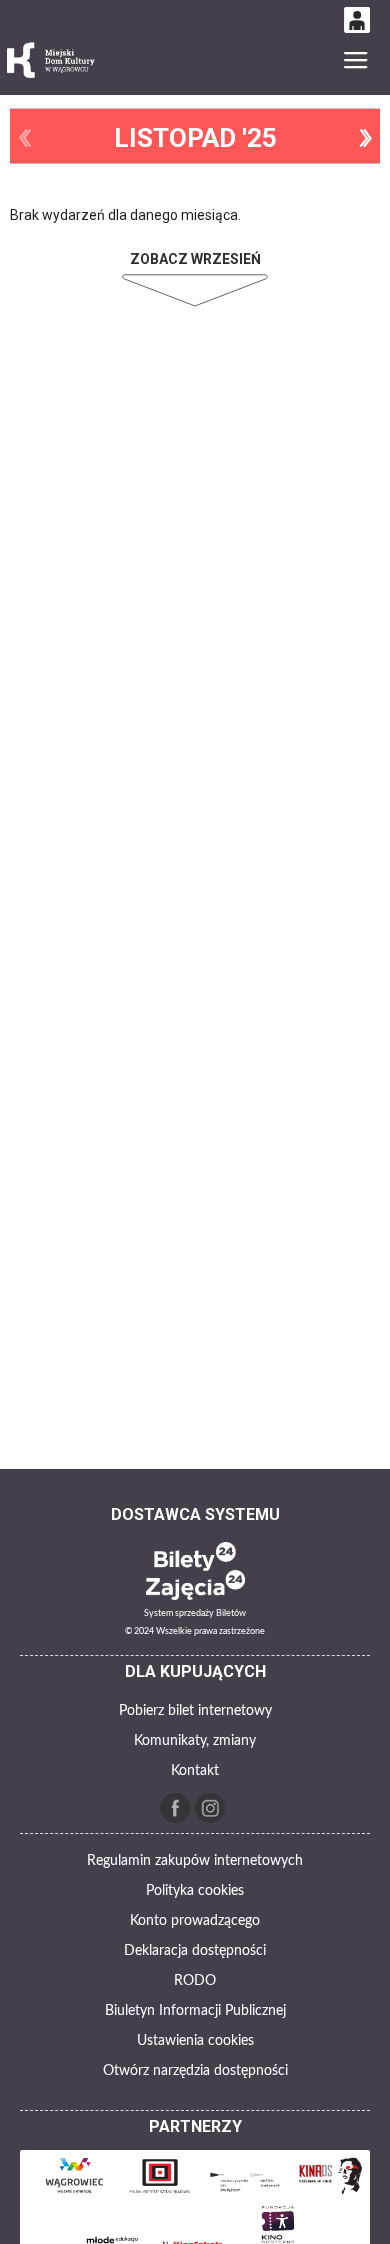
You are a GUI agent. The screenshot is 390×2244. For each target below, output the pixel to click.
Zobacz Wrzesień (195, 259)
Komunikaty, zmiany (195, 1741)
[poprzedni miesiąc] (25, 138)
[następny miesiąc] (365, 138)
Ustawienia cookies (195, 2041)
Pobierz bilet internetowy (195, 1711)
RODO (195, 1981)
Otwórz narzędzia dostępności (195, 2071)
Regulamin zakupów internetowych (195, 1861)
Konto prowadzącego (195, 1921)
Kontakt (195, 1771)
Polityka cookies (195, 1891)
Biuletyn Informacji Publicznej (195, 2011)
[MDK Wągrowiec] (52, 60)
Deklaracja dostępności (195, 1951)
